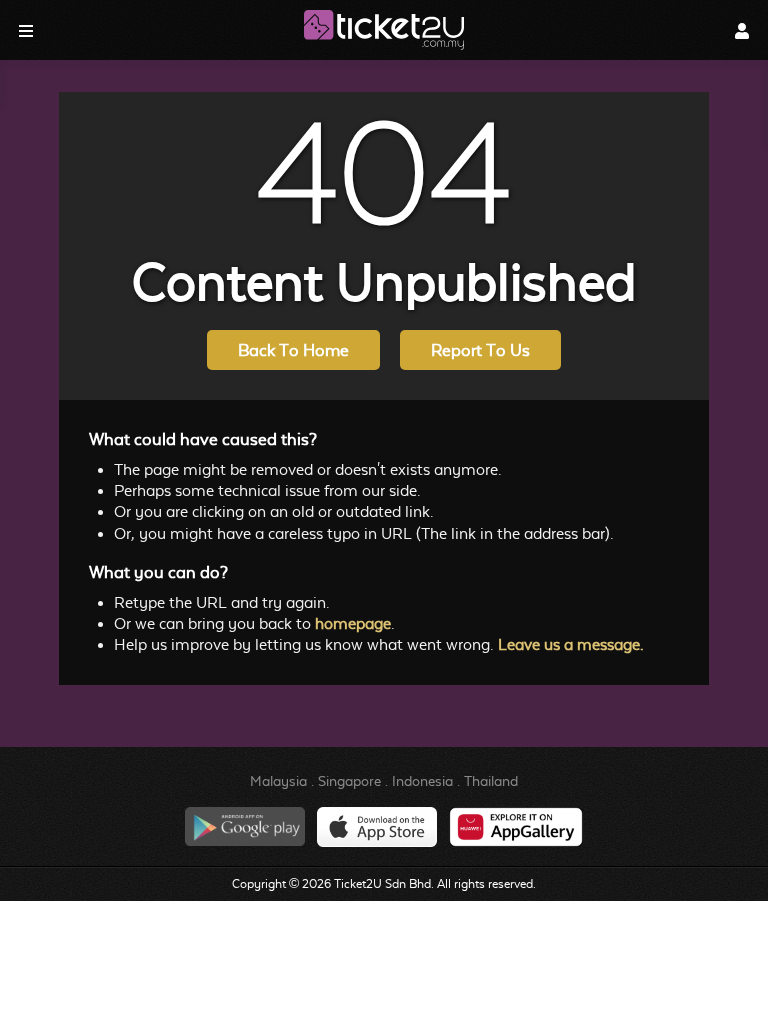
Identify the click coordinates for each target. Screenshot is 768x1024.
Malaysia (278, 781)
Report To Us (480, 350)
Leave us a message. (571, 644)
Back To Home (293, 350)
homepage (353, 623)
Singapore (349, 781)
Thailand (491, 781)
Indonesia (422, 781)
